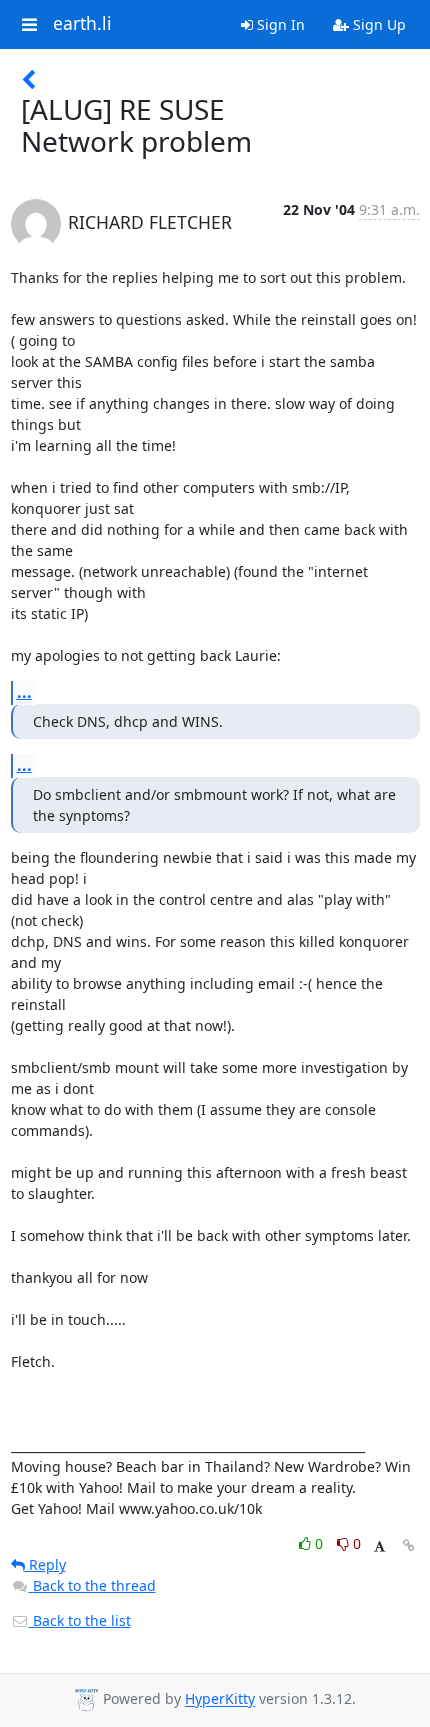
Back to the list (80, 1620)
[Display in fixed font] (379, 1546)
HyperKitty (220, 1699)
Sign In (279, 24)
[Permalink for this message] (409, 1545)
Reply (45, 1564)
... (24, 692)
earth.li (82, 24)
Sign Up (377, 24)
